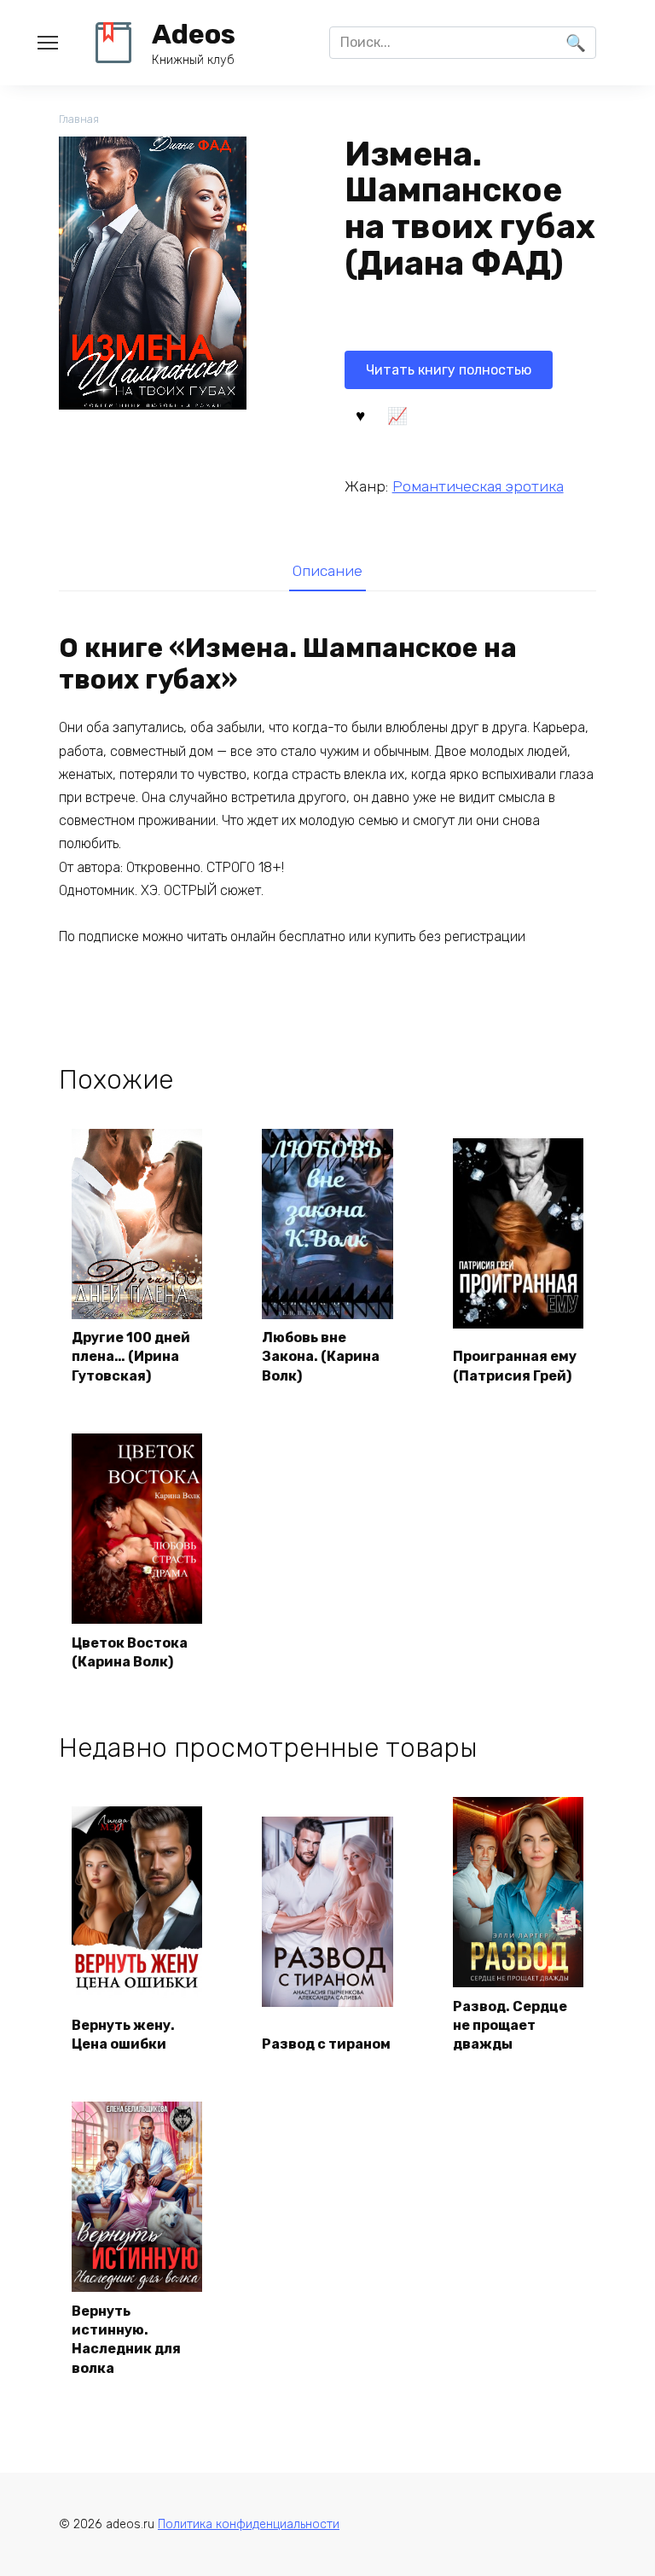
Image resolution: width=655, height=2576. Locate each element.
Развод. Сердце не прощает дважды (510, 2026)
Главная (79, 119)
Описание (327, 571)
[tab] (327, 571)
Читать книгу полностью (449, 370)
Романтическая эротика (478, 486)
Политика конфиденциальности (249, 2524)
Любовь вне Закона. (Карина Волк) (321, 1357)
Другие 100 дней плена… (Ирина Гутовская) (131, 1357)
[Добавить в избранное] (361, 414)
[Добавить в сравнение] (397, 414)
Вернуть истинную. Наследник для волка (126, 2340)
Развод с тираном (326, 2044)
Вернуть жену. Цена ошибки (123, 2035)
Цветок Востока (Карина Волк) (130, 1652)
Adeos (194, 34)
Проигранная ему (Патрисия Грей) (515, 1366)
